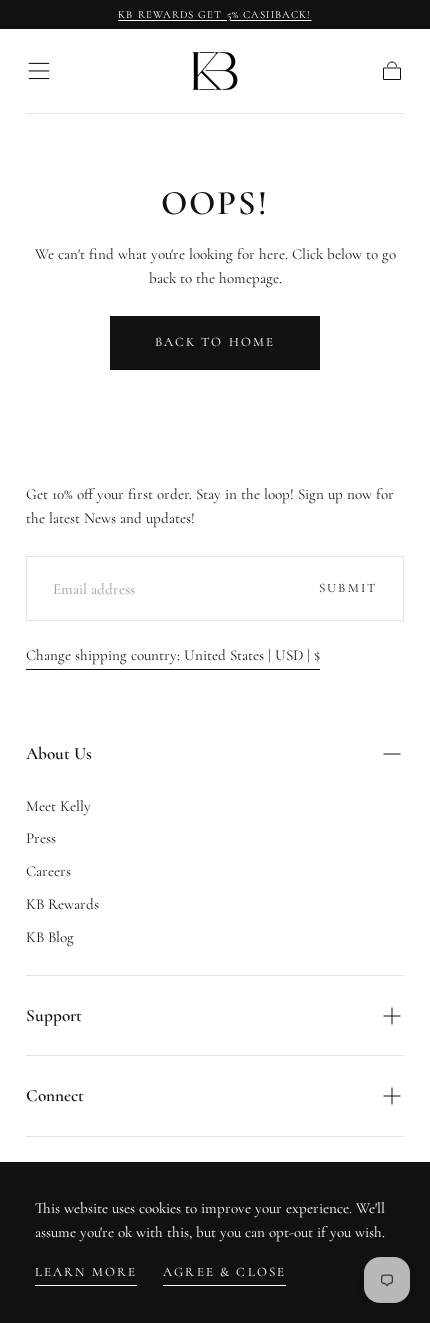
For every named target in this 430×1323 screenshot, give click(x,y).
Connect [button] (55, 1095)
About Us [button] (59, 753)
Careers (48, 871)
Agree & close (224, 1272)
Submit (348, 588)
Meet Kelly (58, 806)
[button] (39, 71)
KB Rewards (62, 904)
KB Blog (50, 937)
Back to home (215, 342)
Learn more (86, 1272)
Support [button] (54, 1015)
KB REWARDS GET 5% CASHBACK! (214, 14)
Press (41, 838)
